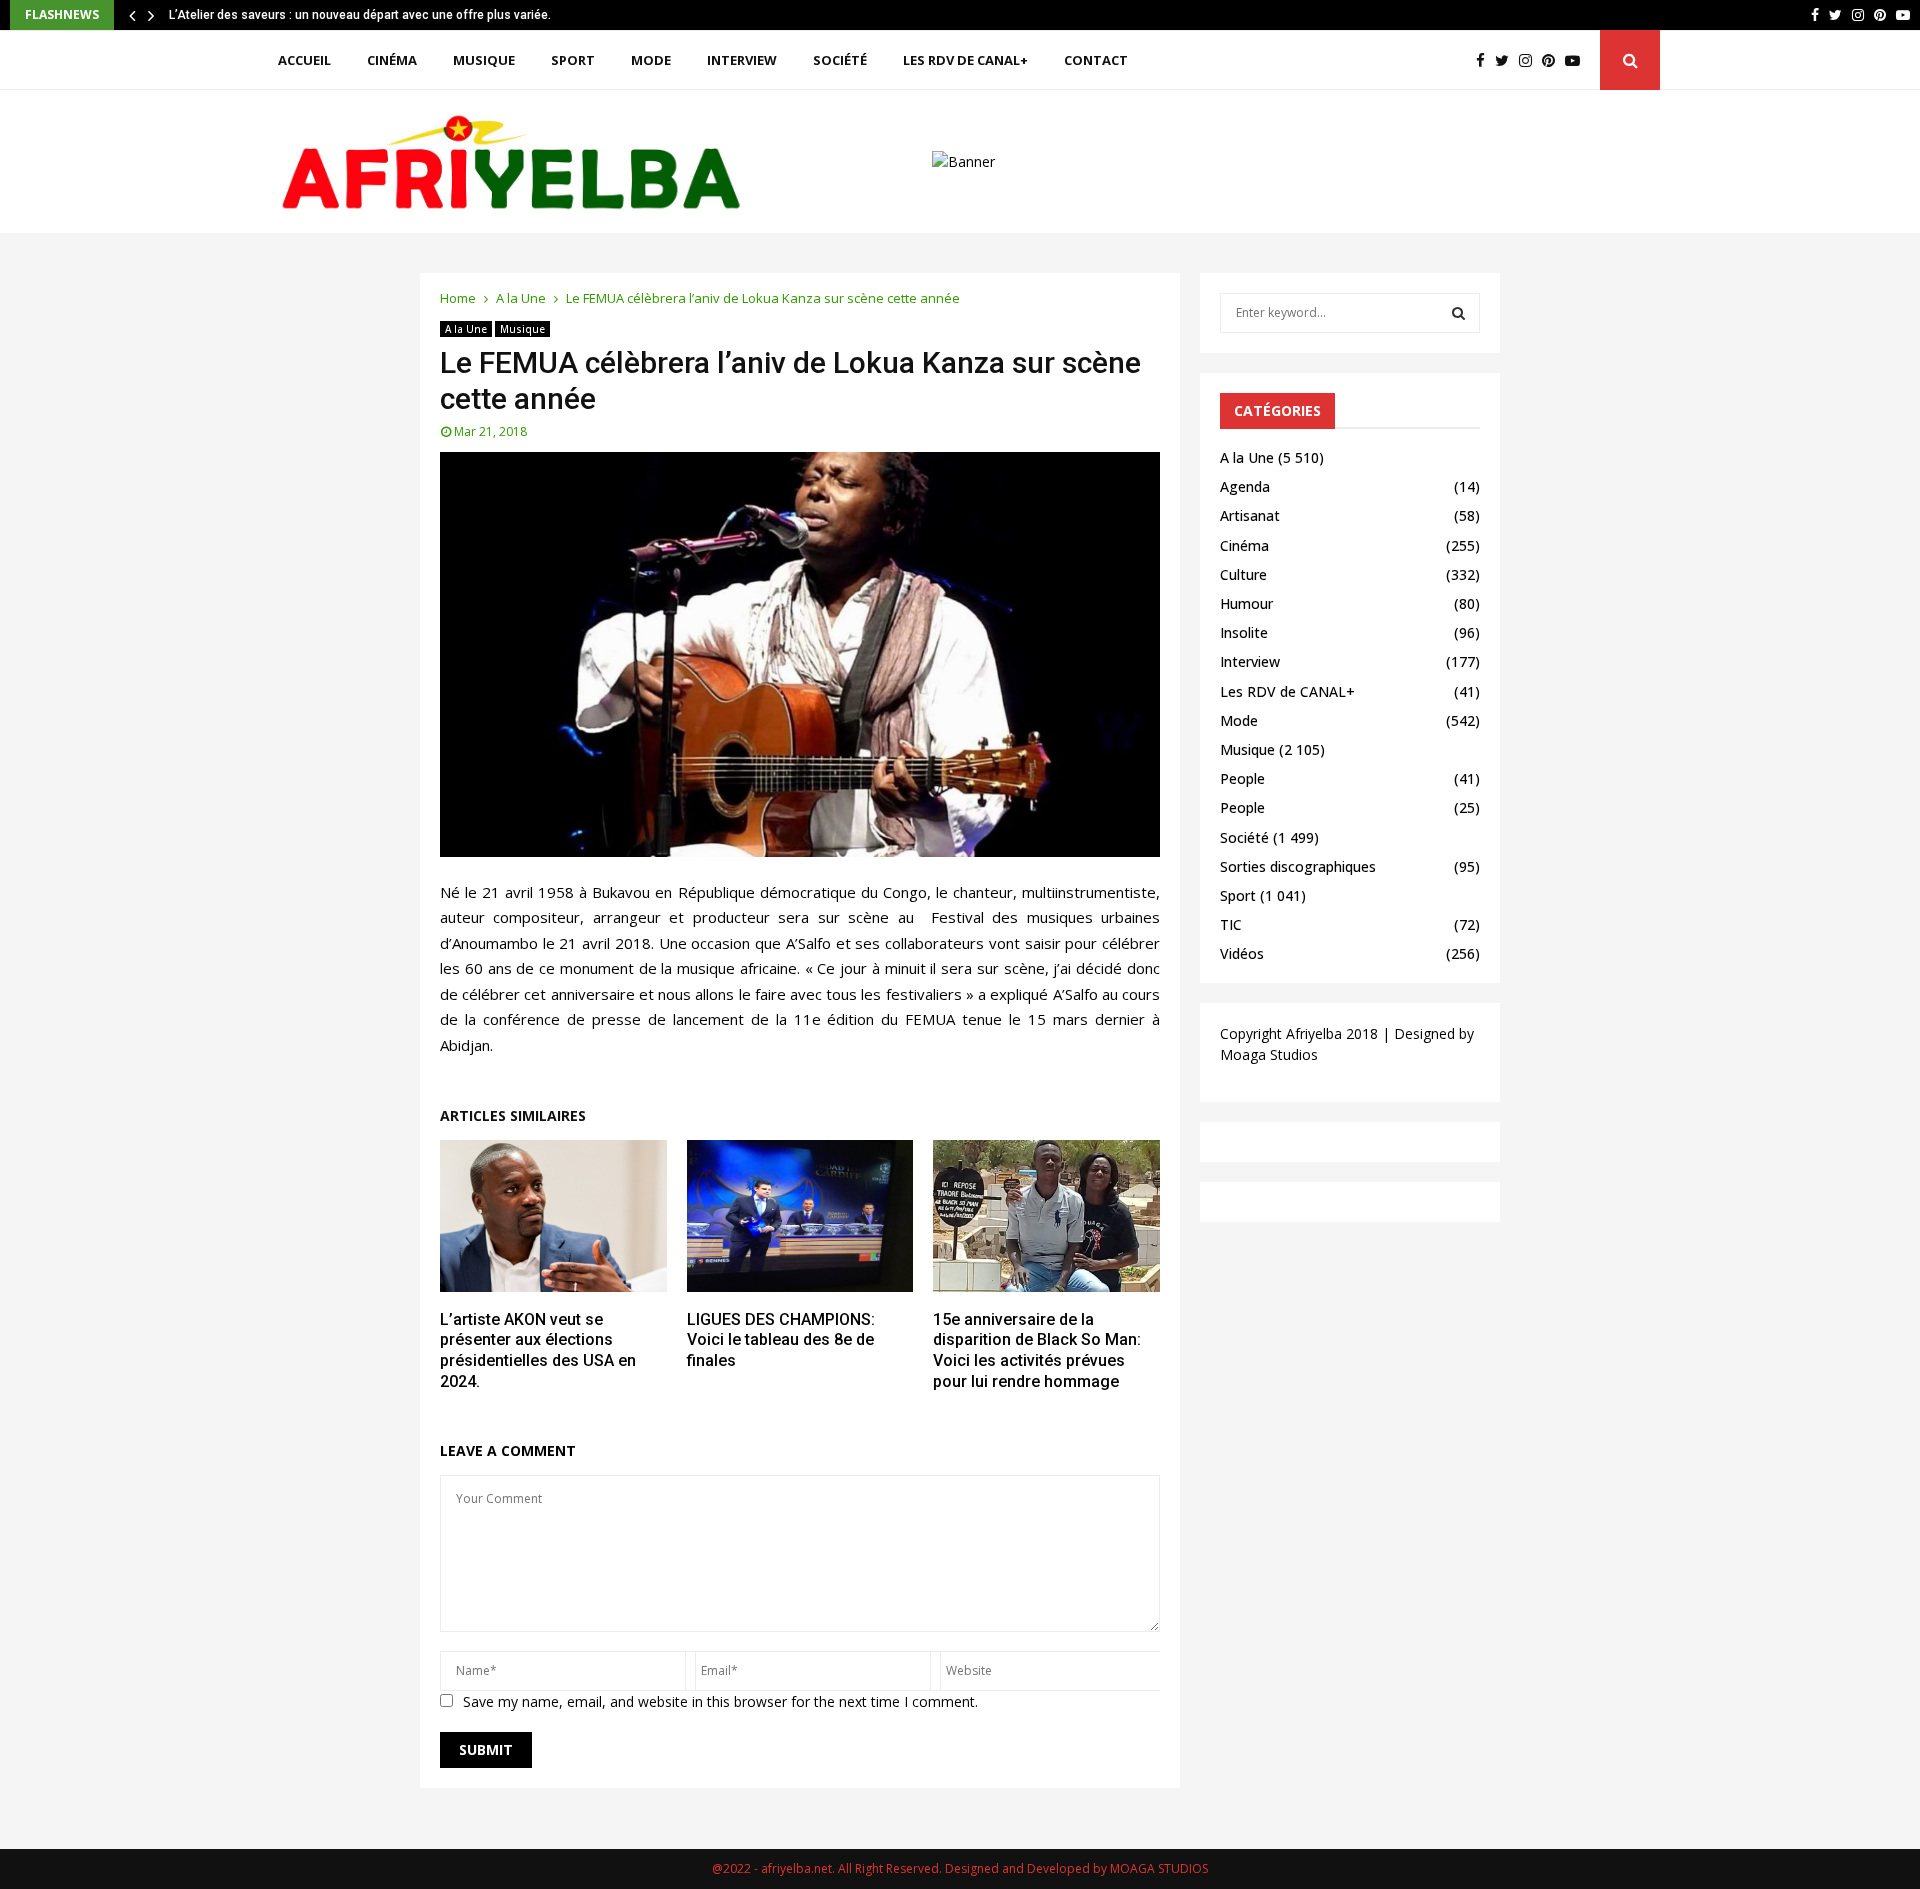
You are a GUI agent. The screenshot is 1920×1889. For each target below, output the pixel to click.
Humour (1246, 603)
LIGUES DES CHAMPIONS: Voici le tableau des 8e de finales (781, 1340)
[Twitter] (1507, 60)
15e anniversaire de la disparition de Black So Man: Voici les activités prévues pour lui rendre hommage (1037, 1350)
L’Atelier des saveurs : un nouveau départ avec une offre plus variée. (360, 15)
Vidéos (1242, 953)
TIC (1231, 924)
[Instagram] (1530, 60)
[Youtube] (1577, 60)
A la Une (466, 329)
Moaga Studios (1269, 1054)
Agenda (1245, 486)
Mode (651, 60)
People (1242, 778)
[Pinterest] (1553, 60)
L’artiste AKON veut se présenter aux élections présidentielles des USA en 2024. (538, 1350)
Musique (484, 60)
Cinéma (392, 60)
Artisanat (1250, 515)
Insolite (1244, 632)
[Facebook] (1485, 60)
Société (840, 60)
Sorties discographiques (1298, 866)
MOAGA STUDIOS (1159, 1868)
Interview (742, 60)
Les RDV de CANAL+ (965, 60)
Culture (1243, 574)
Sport (573, 60)
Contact (1096, 60)
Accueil (304, 60)
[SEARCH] (1458, 313)
